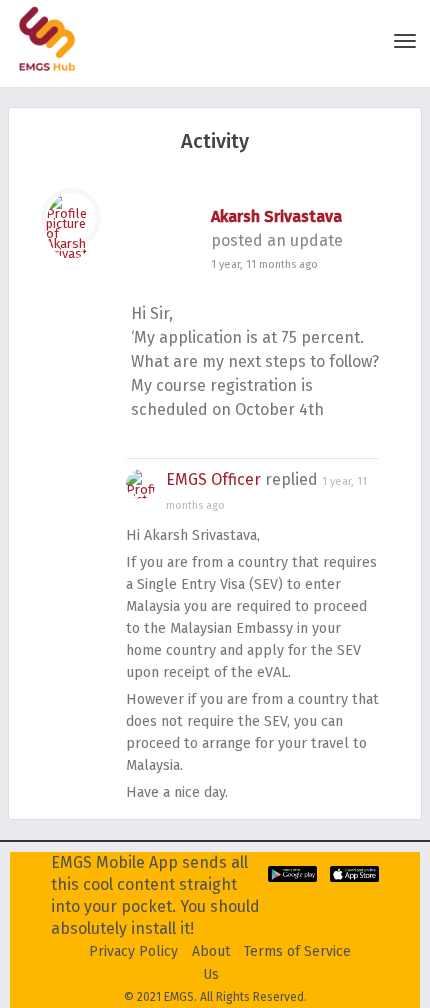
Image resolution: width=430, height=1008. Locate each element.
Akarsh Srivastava (276, 216)
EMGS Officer (213, 479)
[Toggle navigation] (405, 41)
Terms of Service (297, 951)
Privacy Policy (133, 951)
